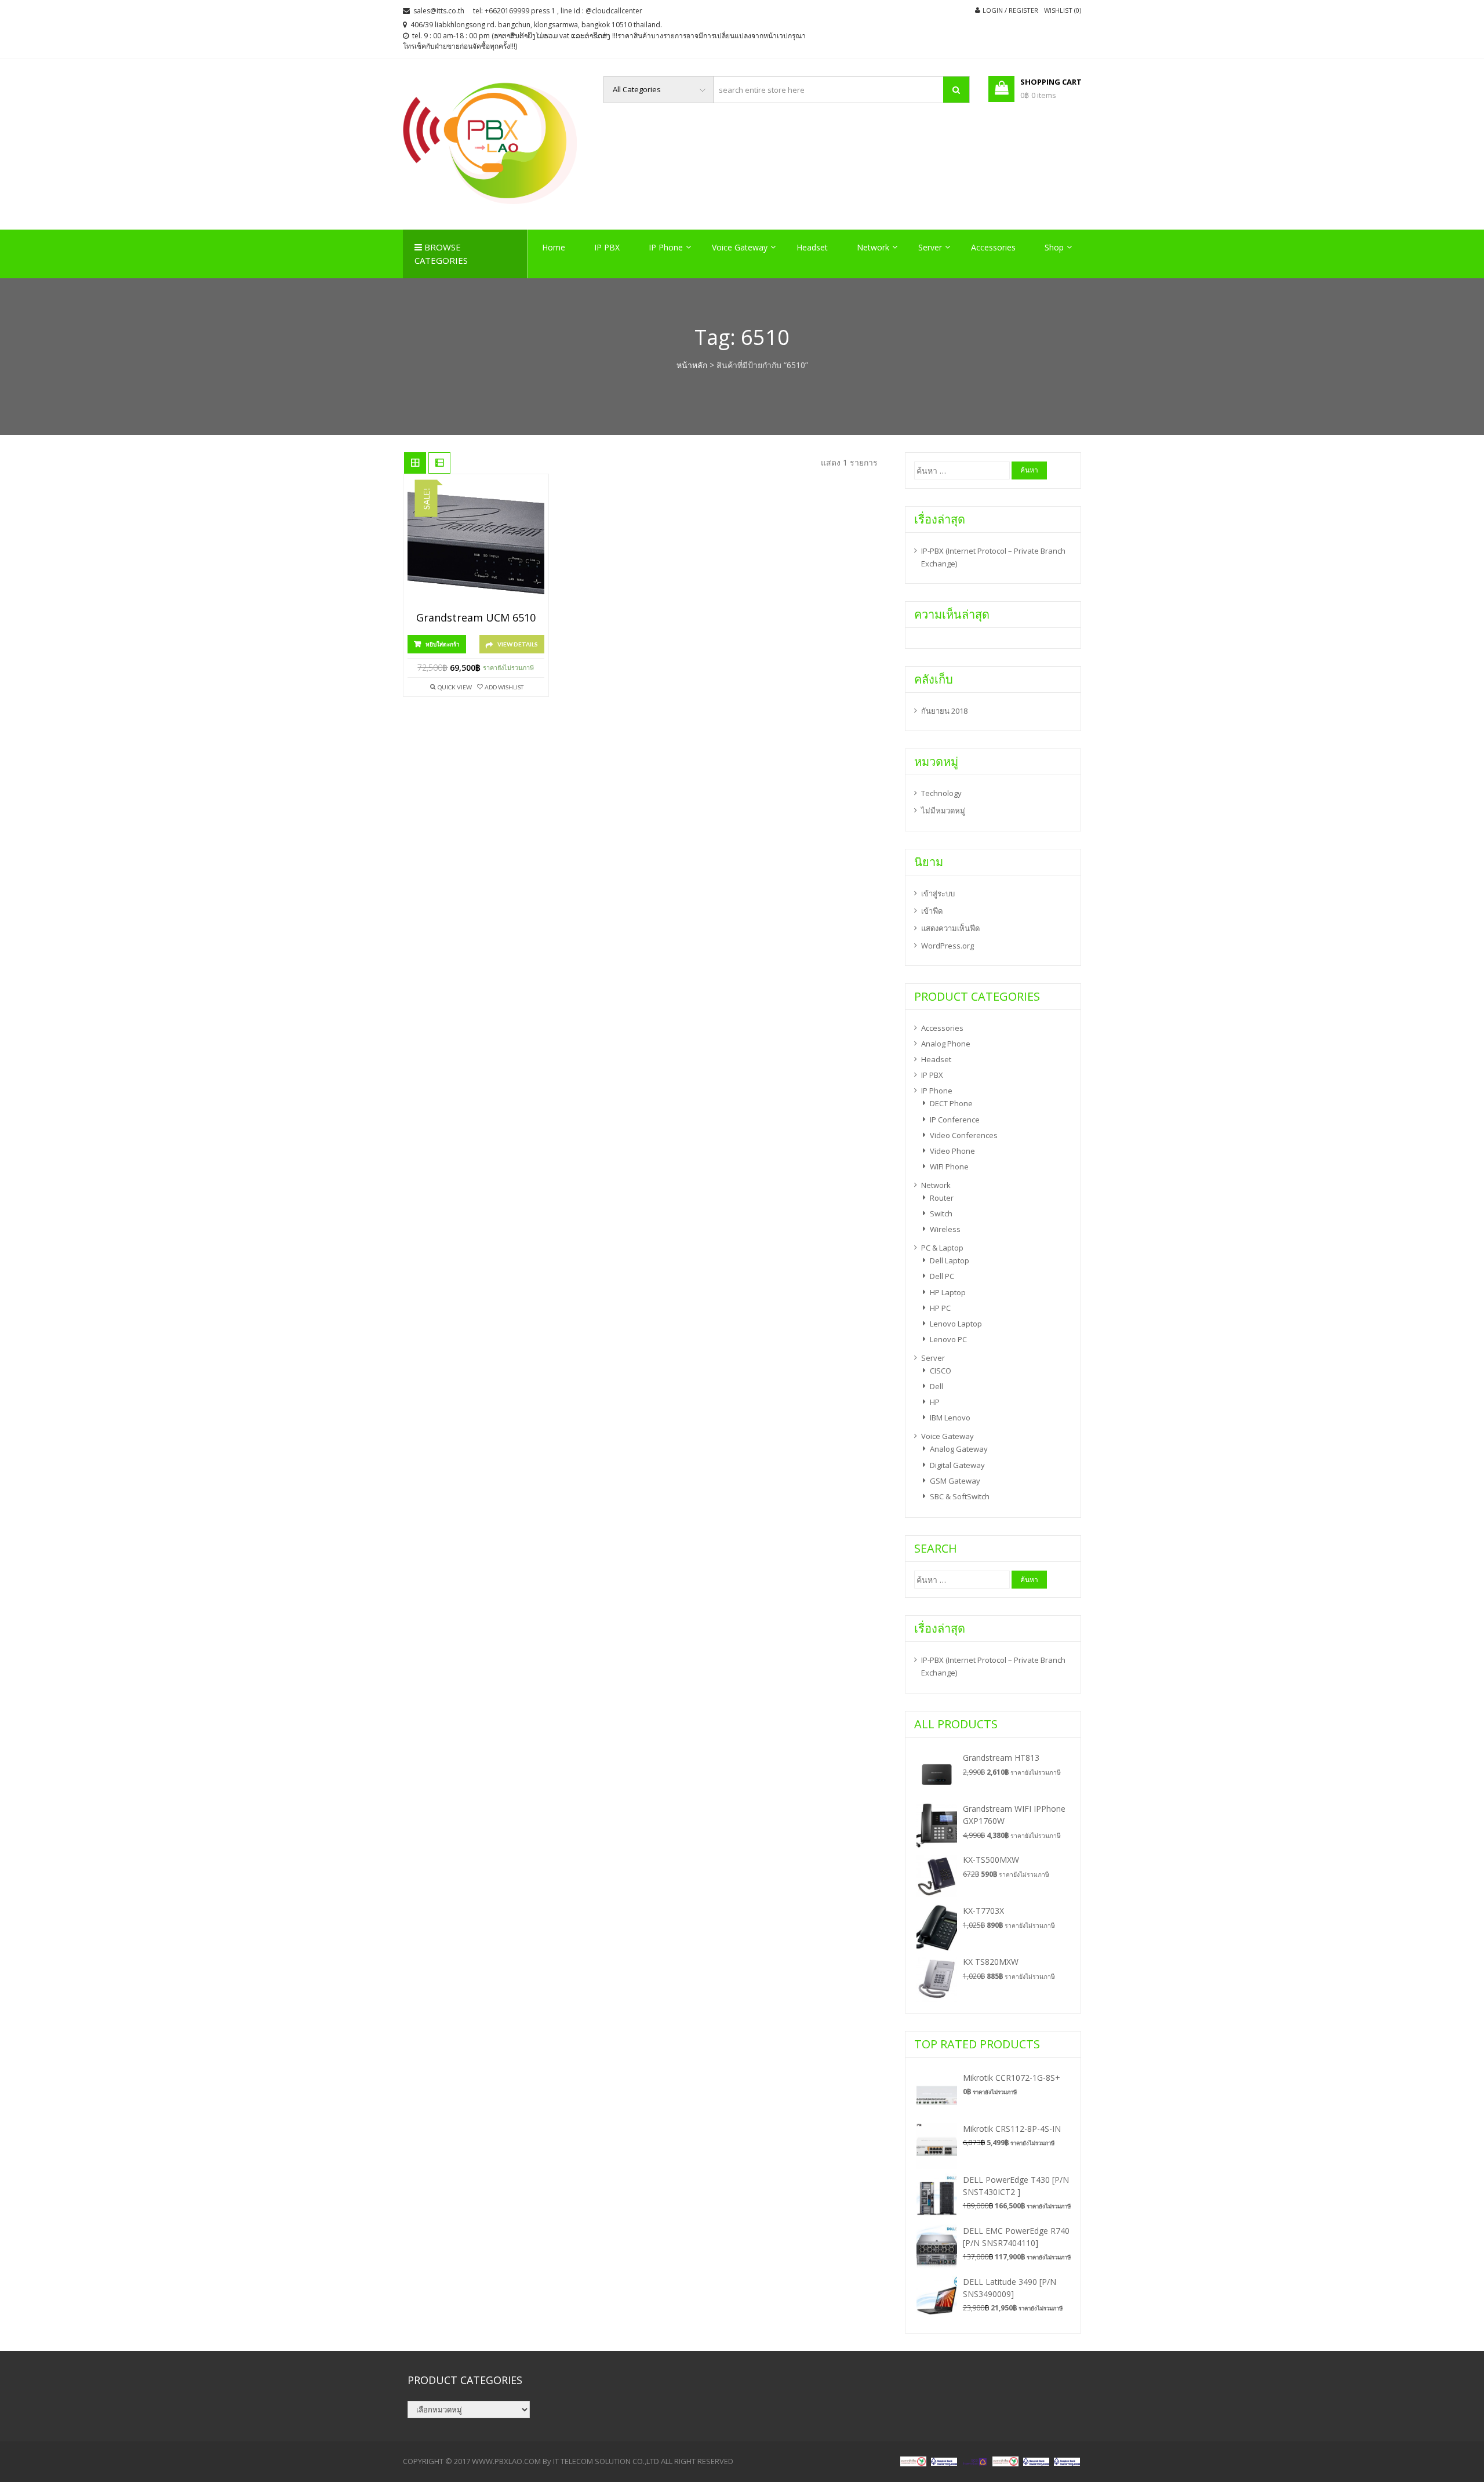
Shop (1054, 247)
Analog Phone (946, 1044)
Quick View (455, 687)
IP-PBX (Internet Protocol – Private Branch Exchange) (993, 557)
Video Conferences (964, 1135)
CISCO (941, 1371)
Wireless (945, 1229)
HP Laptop (948, 1292)
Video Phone (952, 1151)
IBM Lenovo (950, 1418)
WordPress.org (947, 946)
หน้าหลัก (692, 365)
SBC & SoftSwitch (960, 1496)
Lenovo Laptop (956, 1324)
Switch (941, 1213)
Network (873, 247)
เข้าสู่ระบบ (938, 893)
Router (942, 1198)
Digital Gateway (957, 1465)
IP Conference (955, 1120)
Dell (936, 1386)
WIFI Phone (949, 1166)
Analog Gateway (959, 1449)
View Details (518, 644)
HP (935, 1402)
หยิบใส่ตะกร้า (443, 644)
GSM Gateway (955, 1481)
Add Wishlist (504, 687)
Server (930, 247)
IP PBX (607, 247)
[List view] (439, 463)
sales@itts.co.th (439, 11)
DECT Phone (951, 1103)
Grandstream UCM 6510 (476, 618)
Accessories (993, 247)
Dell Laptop (950, 1260)
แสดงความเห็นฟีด (950, 928)
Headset (812, 247)
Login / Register (1010, 10)
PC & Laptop (942, 1248)
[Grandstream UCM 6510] (476, 546)
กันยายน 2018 (944, 711)
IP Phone (666, 247)
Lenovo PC (948, 1339)
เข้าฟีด (932, 911)
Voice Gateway (740, 247)
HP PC (940, 1308)
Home (554, 247)
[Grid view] (415, 463)
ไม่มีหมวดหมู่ (943, 811)
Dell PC (942, 1276)
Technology (941, 793)
